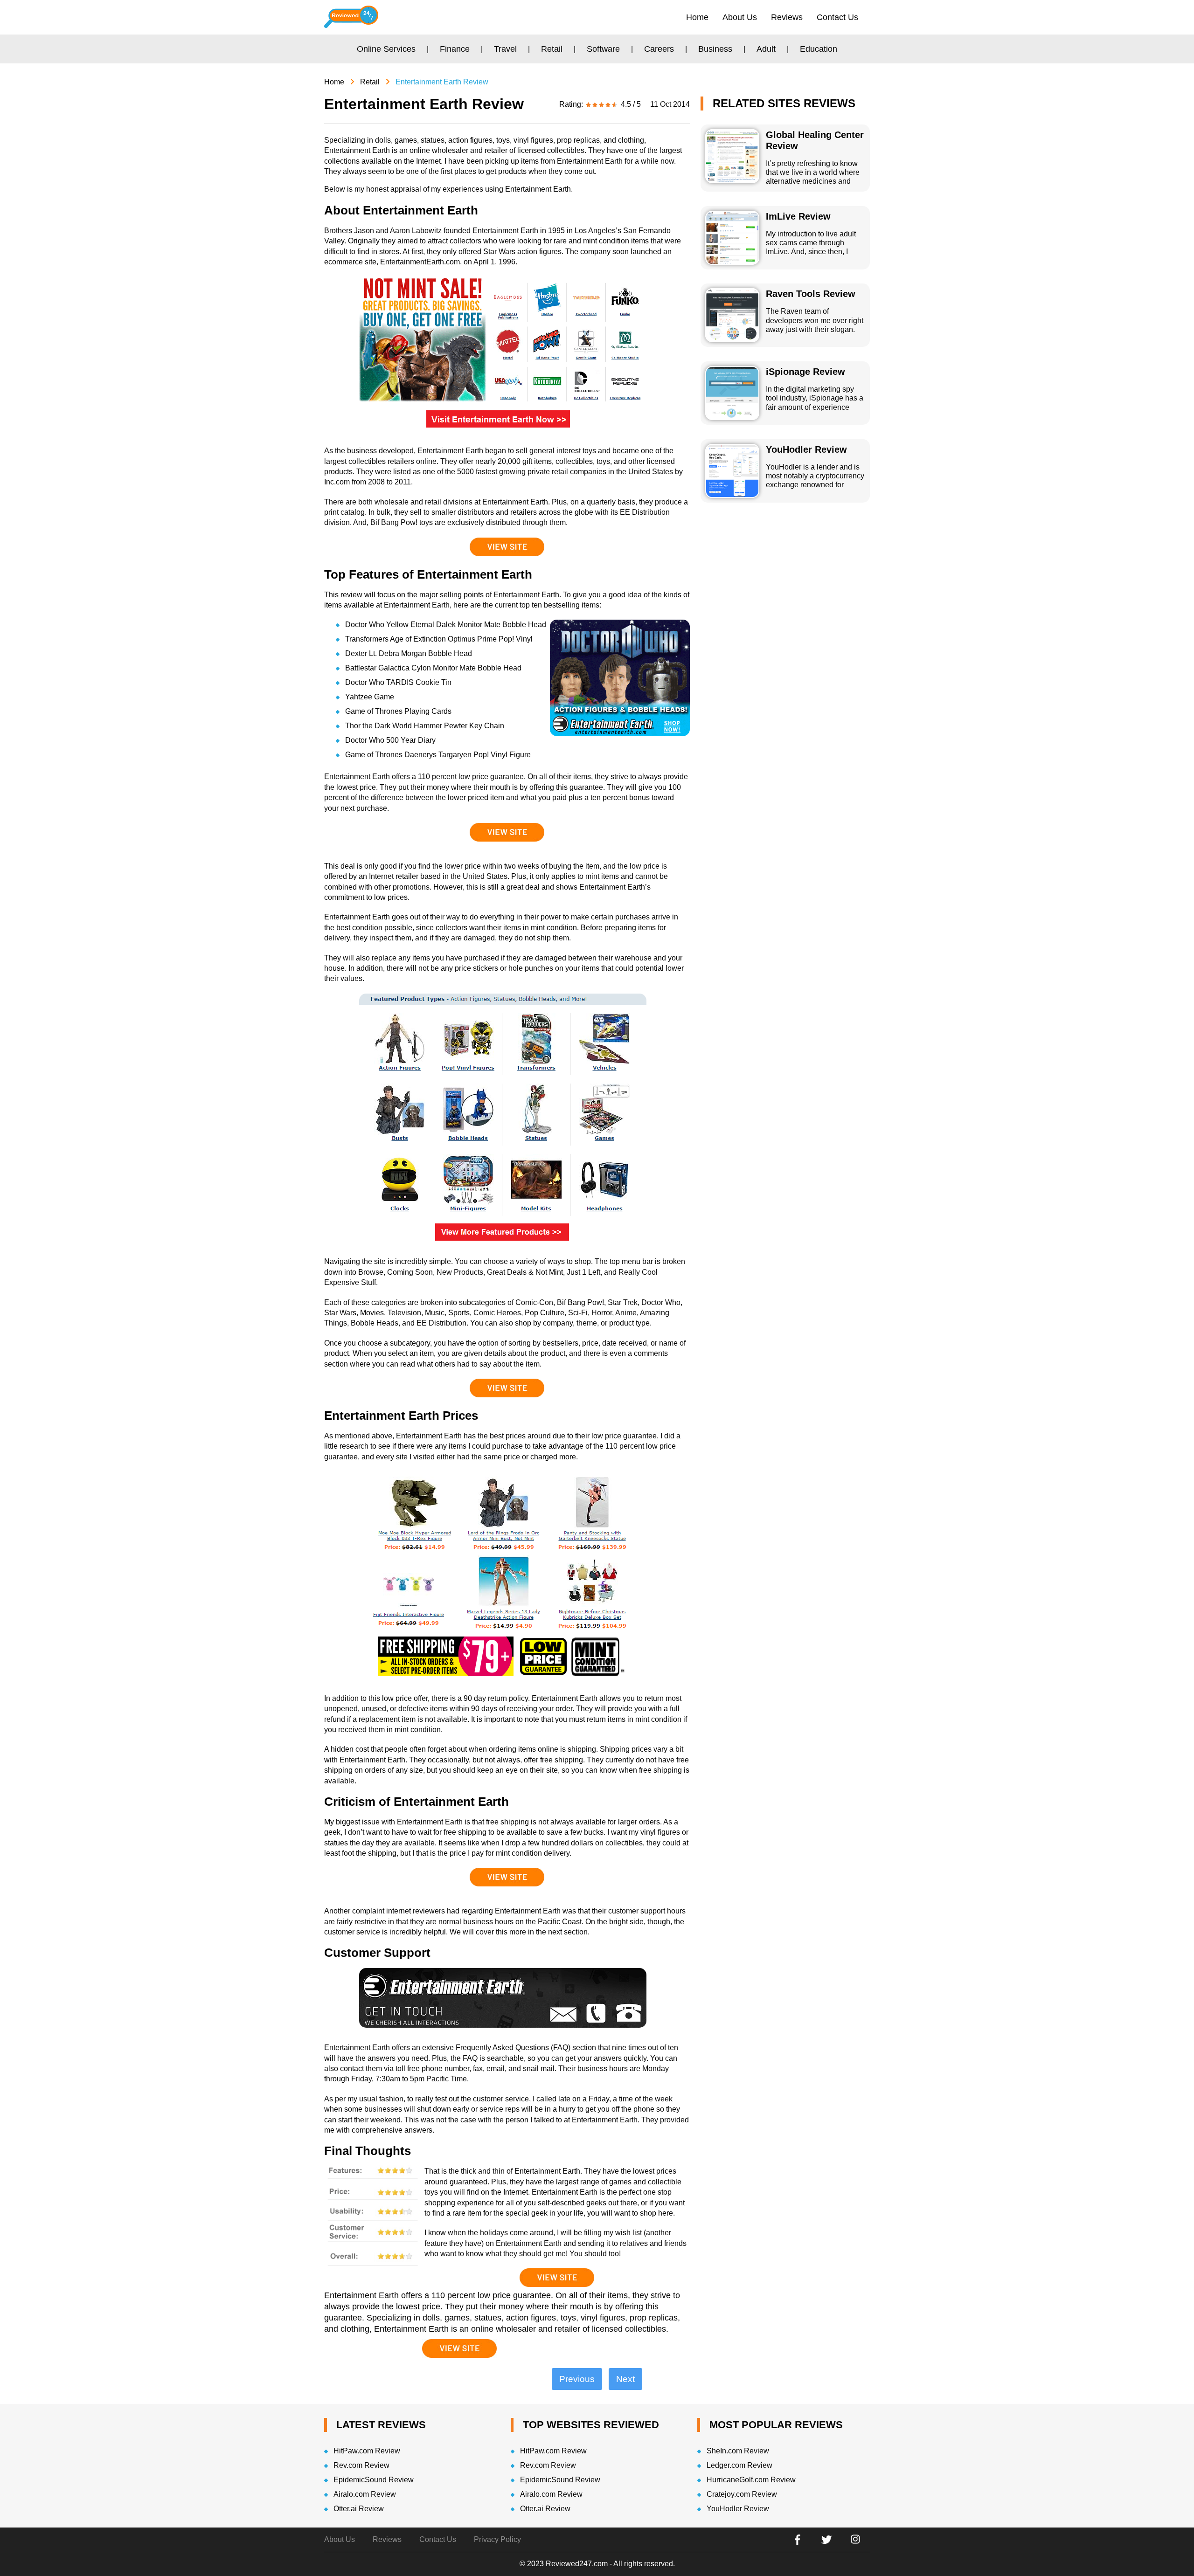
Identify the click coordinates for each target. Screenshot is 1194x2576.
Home (697, 17)
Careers (659, 49)
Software (603, 49)
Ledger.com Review (739, 2465)
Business (715, 49)
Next (625, 2379)
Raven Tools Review (811, 294)
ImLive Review (798, 216)
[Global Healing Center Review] (732, 156)
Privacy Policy (497, 2539)
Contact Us (837, 17)
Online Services (386, 49)
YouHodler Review (806, 449)
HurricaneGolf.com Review (751, 2480)
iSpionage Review (805, 372)
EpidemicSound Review (374, 2480)
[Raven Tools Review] (732, 315)
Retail (552, 49)
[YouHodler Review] (732, 471)
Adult (766, 49)
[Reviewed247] (351, 17)
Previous (577, 2379)
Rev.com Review (361, 2465)
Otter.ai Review (359, 2509)
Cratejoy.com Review (742, 2494)
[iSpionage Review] (732, 393)
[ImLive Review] (732, 238)
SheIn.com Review (738, 2451)
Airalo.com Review (365, 2494)
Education (819, 49)
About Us (740, 17)
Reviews (787, 17)
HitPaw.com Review (367, 2451)
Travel (505, 49)
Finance (455, 49)
